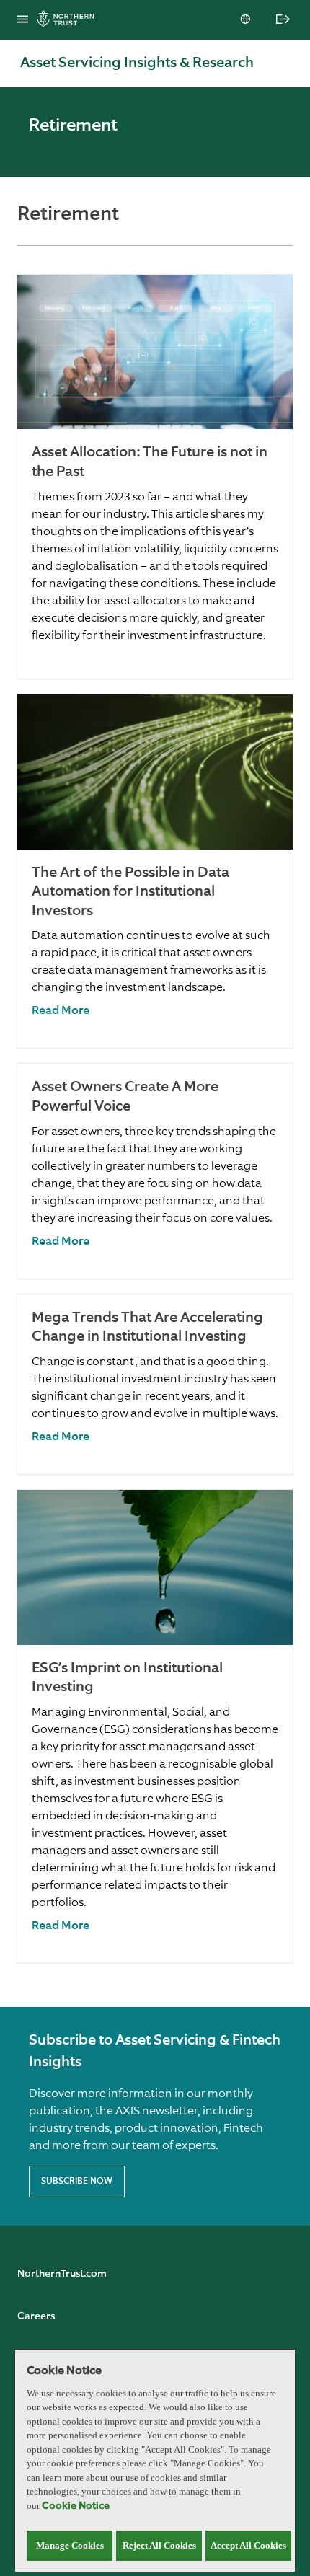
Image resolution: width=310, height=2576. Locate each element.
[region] (155, 2461)
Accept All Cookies (248, 2545)
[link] (61, 1011)
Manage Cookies (70, 2545)
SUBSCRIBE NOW (77, 2182)
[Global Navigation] (23, 20)
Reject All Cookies (159, 2545)
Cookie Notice (76, 2506)
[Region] (247, 20)
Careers (36, 2316)
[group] (155, 477)
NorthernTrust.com (62, 2274)
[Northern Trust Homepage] (69, 21)
